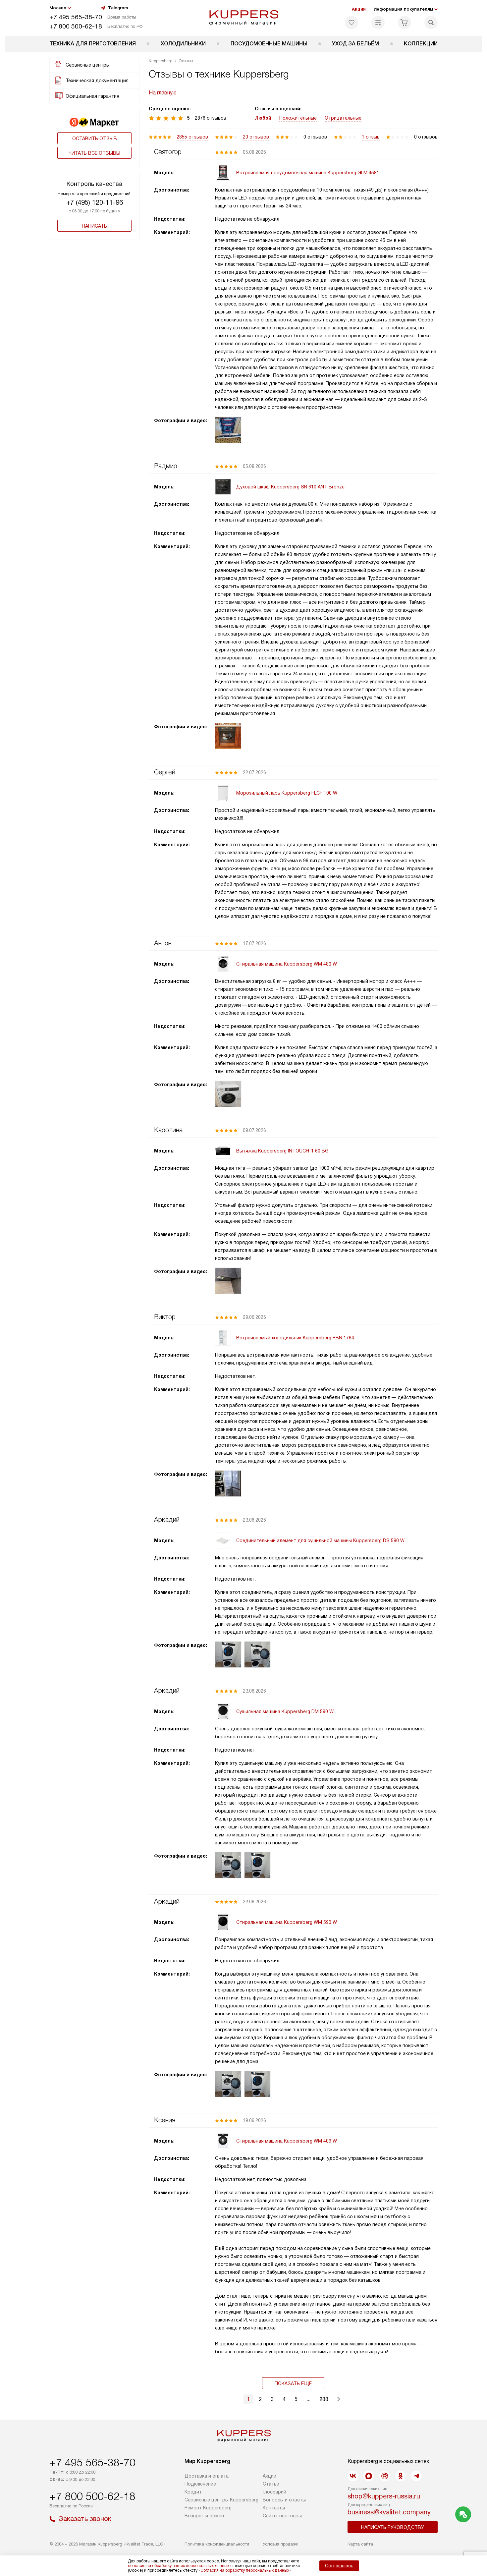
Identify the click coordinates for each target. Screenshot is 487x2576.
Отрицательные (343, 118)
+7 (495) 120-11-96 (95, 202)
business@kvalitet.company (389, 2512)
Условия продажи (281, 2544)
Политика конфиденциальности (217, 2544)
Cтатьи (271, 2484)
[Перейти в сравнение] (378, 23)
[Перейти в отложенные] (352, 23)
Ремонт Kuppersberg (208, 2508)
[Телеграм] (416, 2476)
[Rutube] (385, 2476)
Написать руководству (393, 2527)
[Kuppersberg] (244, 18)
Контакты (274, 2508)
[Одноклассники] (401, 2476)
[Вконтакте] (353, 2476)
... (308, 2399)
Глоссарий (274, 2492)
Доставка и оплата (207, 2476)
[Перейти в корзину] (405, 23)
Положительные (298, 118)
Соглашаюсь (339, 2566)
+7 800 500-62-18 (76, 26)
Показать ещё (293, 2383)
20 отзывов (256, 137)
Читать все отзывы (94, 153)
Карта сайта (360, 2544)
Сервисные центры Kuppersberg (221, 2500)
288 (324, 2399)
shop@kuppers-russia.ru (384, 2496)
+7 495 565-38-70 (76, 17)
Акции (359, 9)
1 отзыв (371, 137)
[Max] (369, 2476)
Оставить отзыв (95, 139)
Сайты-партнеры (282, 2516)
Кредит (193, 2492)
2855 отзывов (192, 137)
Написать (94, 226)
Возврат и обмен (204, 2516)
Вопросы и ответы (284, 2500)
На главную (163, 93)
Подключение (200, 2484)
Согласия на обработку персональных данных (245, 2570)
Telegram (118, 8)
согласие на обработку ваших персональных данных (179, 2566)
